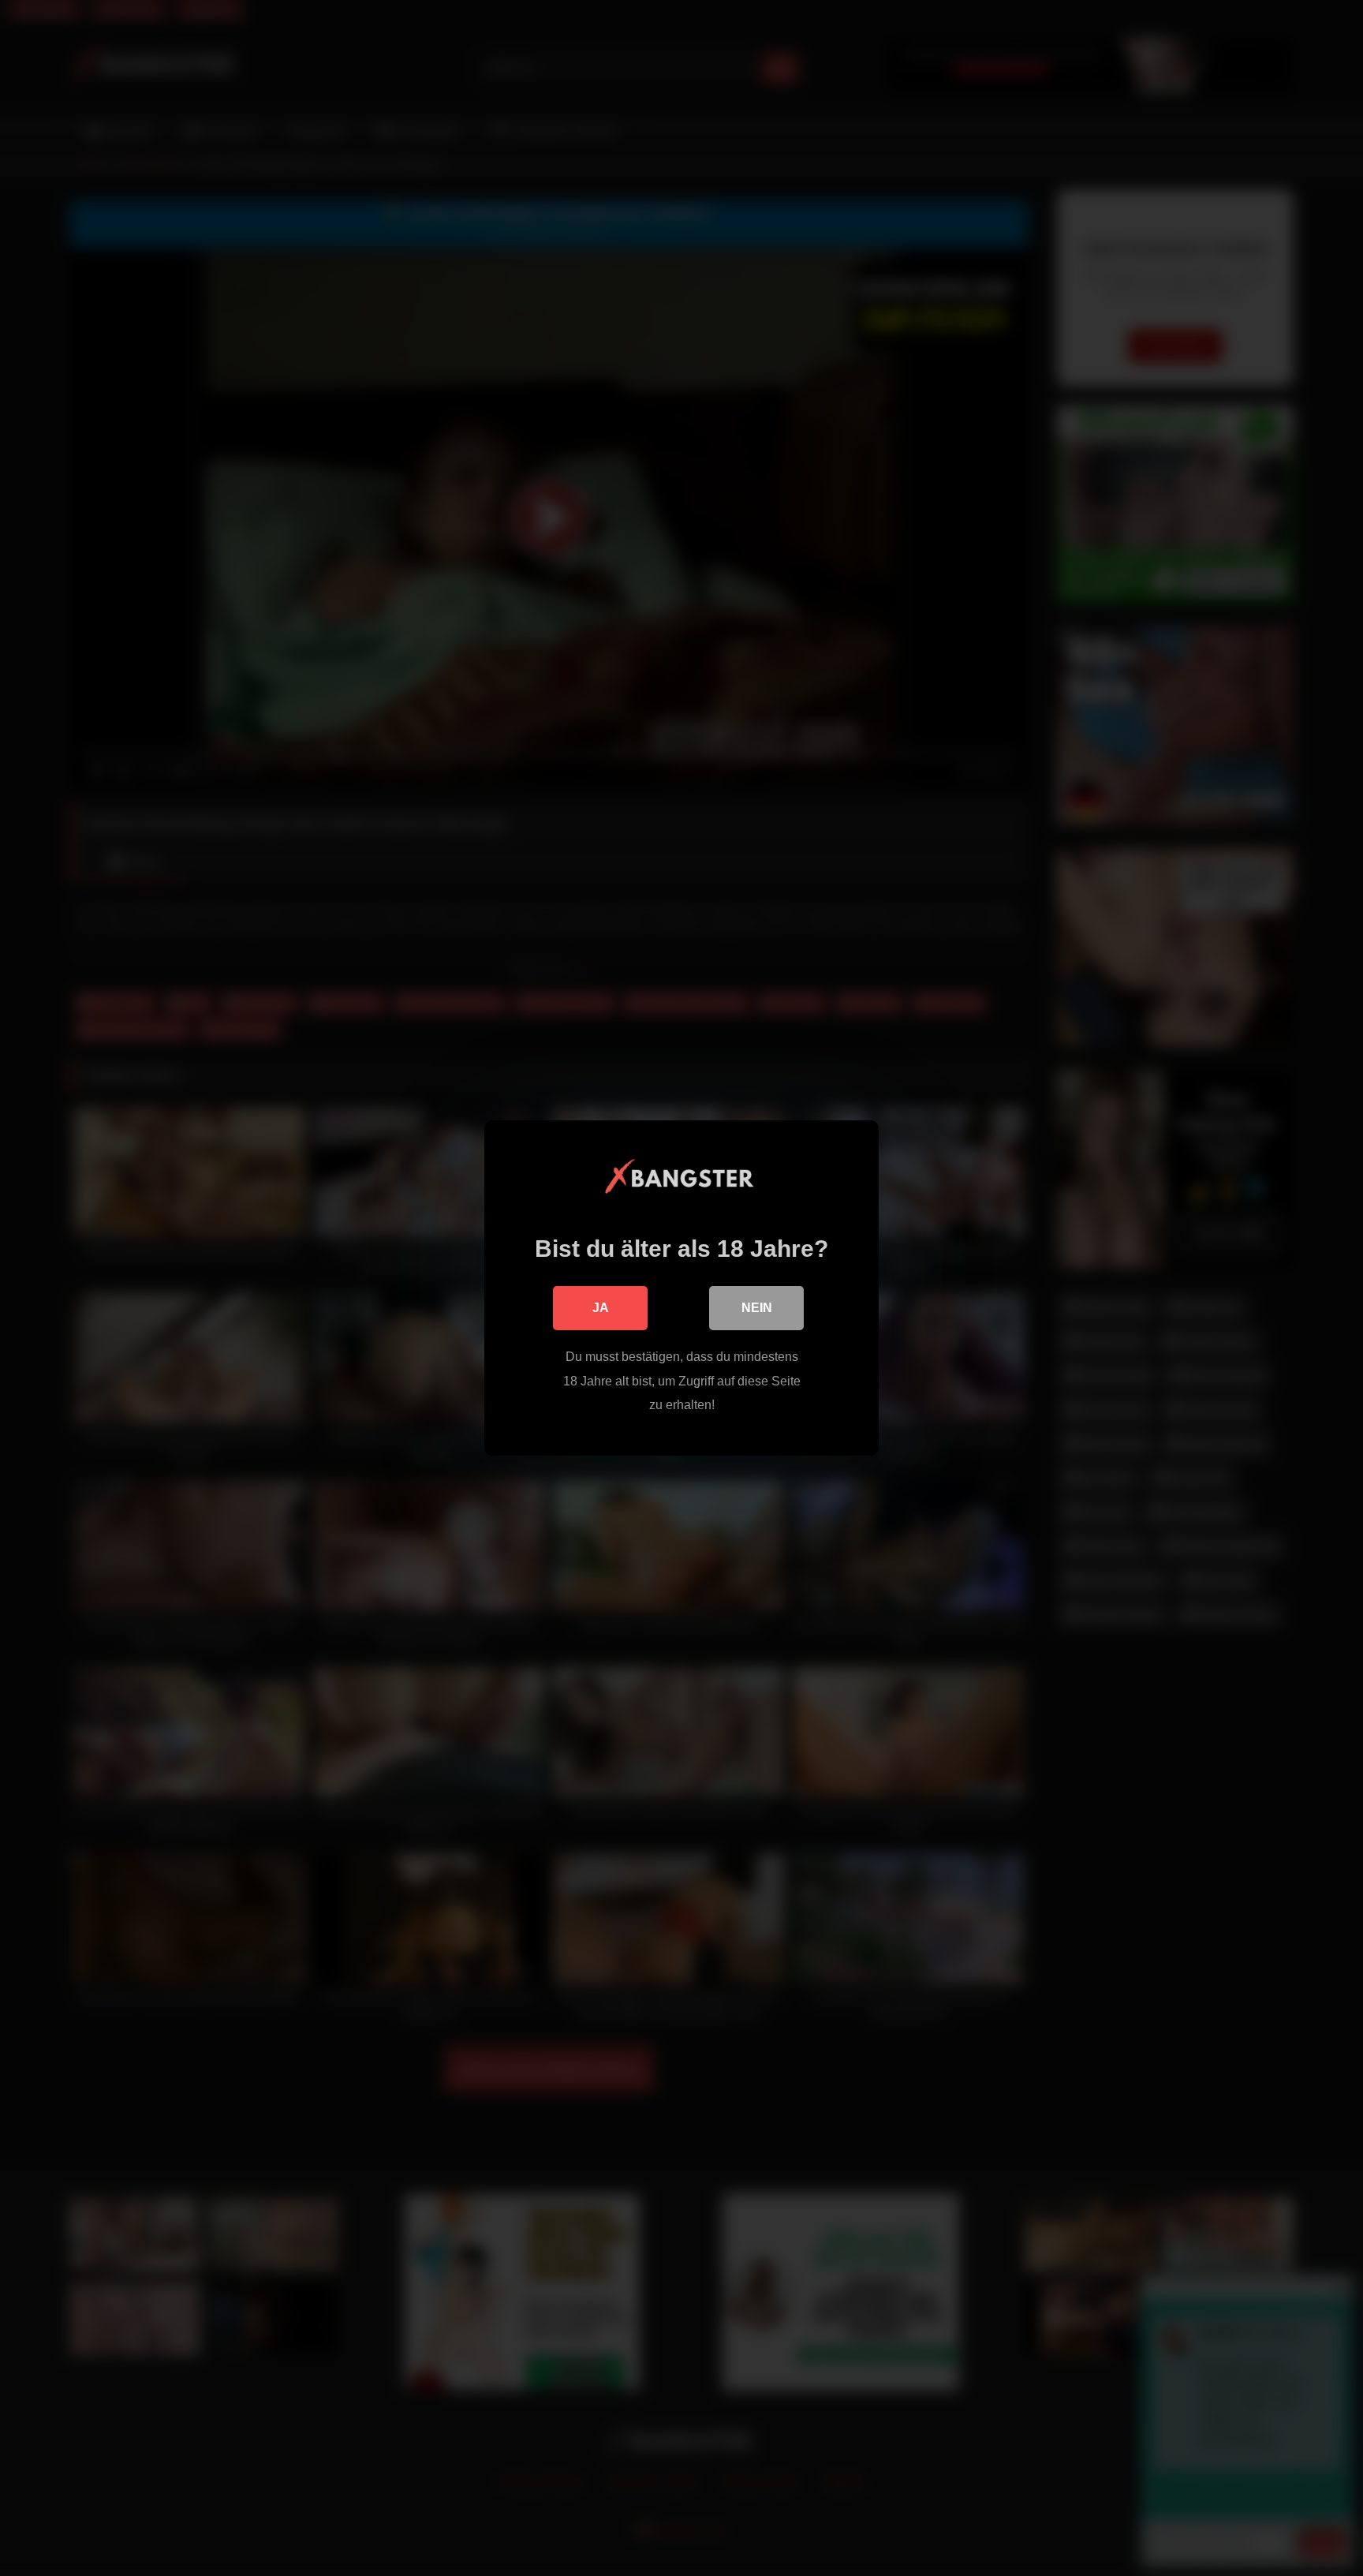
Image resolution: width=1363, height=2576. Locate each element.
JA (601, 1308)
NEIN (757, 1308)
